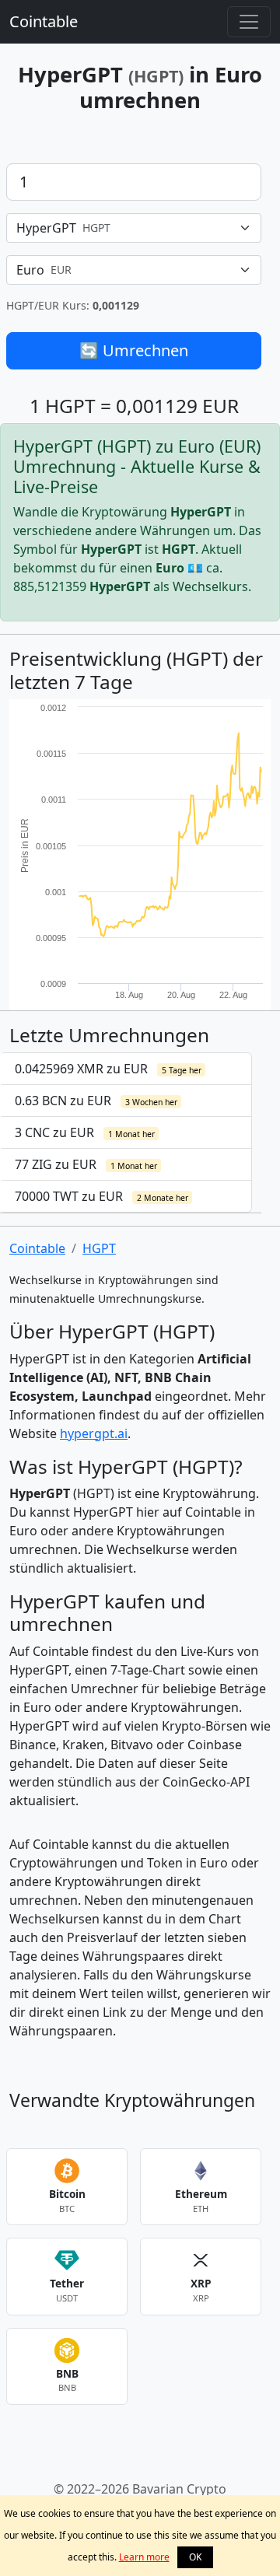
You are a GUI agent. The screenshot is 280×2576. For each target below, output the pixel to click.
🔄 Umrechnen (134, 350)
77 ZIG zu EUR (86, 1164)
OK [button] (195, 2557)
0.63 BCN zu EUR (96, 1101)
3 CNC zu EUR (85, 1132)
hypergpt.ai (94, 1433)
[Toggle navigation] (249, 22)
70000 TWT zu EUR (101, 1196)
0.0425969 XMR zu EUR (108, 1069)
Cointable (44, 21)
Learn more (144, 2557)
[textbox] (124, 228)
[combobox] (134, 228)
